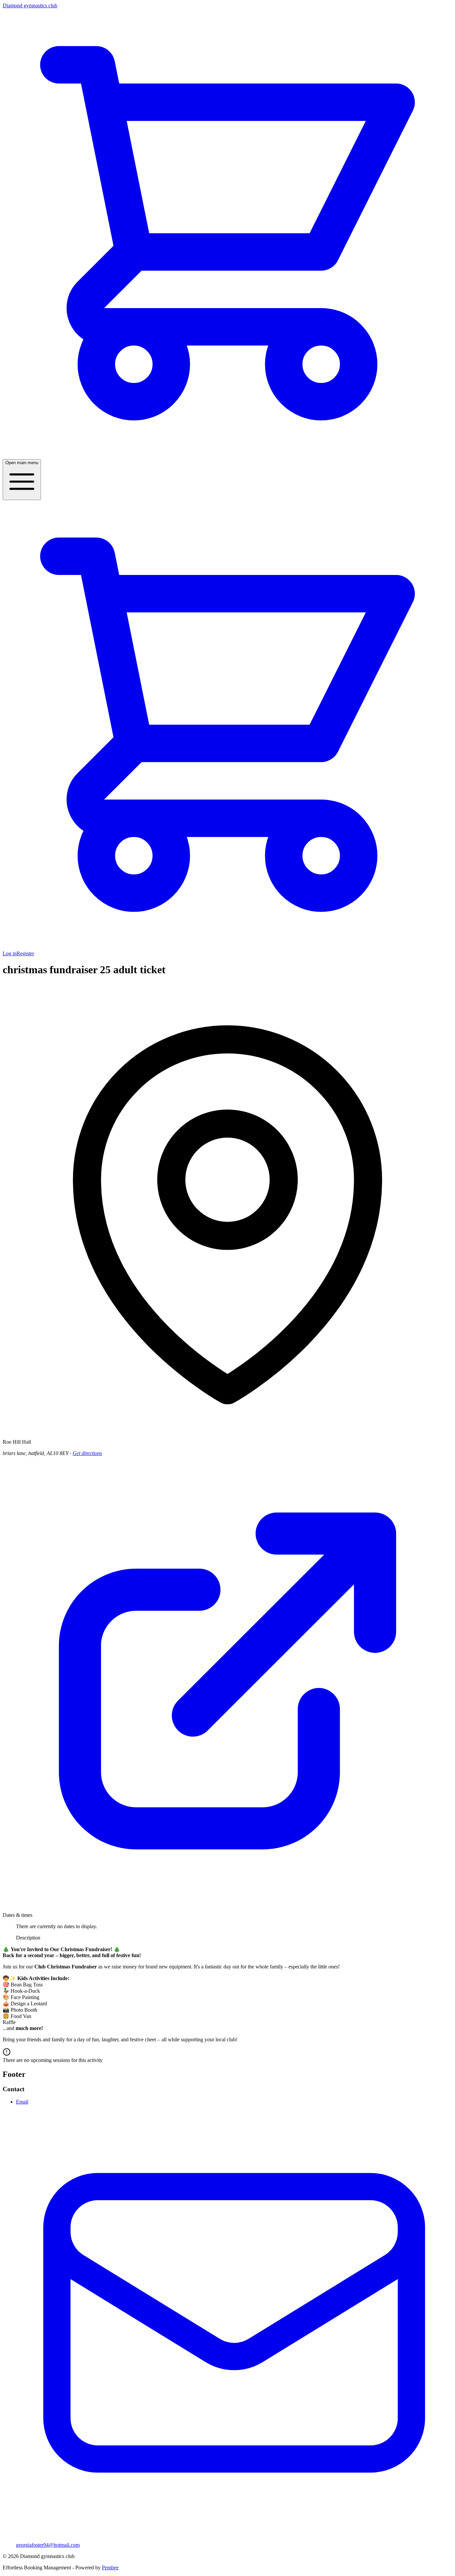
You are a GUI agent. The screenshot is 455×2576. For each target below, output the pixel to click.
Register (25, 953)
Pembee (110, 2568)
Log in (10, 953)
